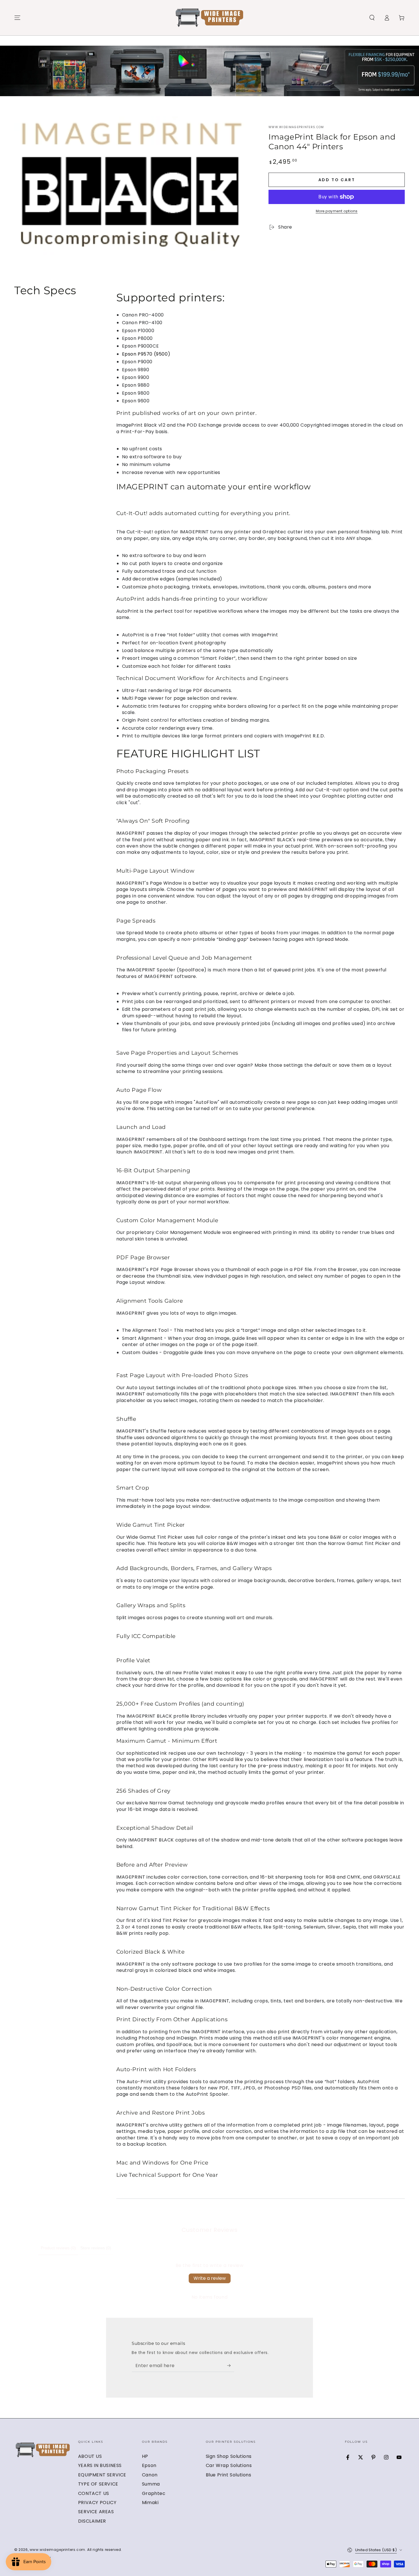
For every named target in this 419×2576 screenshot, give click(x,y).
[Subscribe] (231, 2365)
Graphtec (154, 2493)
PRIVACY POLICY (97, 2503)
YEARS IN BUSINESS (100, 2465)
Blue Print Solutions (229, 2475)
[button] (372, 18)
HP (145, 2456)
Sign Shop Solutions (229, 2456)
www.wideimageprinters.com (296, 127)
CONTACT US (94, 2493)
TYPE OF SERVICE (98, 2484)
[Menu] (17, 18)
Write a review (210, 2278)
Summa (151, 2484)
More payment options (337, 211)
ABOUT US (90, 2456)
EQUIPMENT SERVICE (102, 2475)
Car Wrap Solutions (229, 2465)
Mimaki (150, 2503)
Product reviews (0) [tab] (58, 2248)
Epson (149, 2465)
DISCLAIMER (92, 2521)
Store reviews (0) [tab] (96, 2248)
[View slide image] (209, 71)
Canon (150, 2475)
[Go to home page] (209, 18)
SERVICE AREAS (96, 2512)
